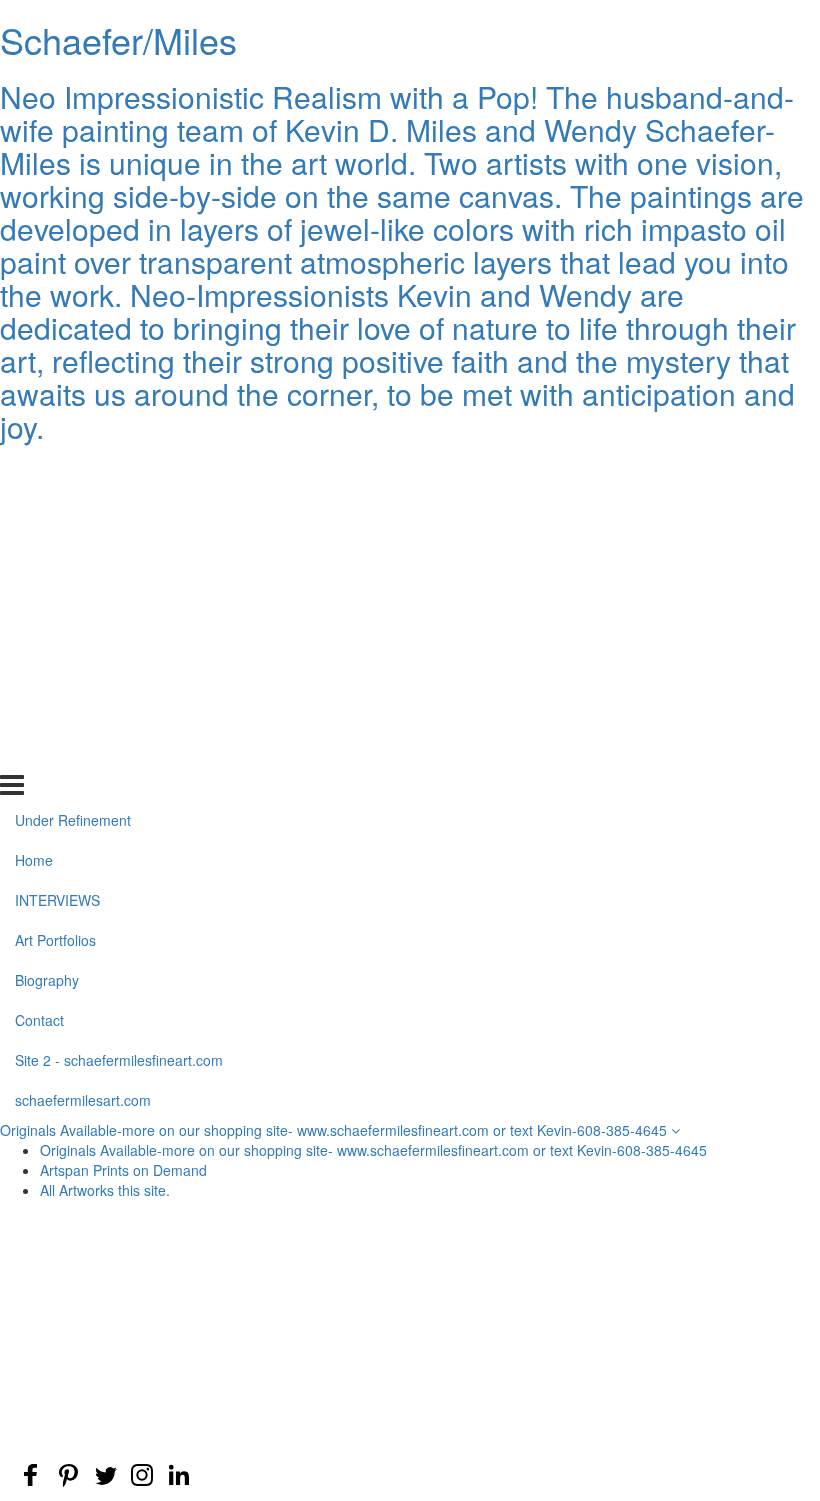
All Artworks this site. (105, 1190)
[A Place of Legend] (140, 1380)
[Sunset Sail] (410, 1332)
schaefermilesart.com (83, 752)
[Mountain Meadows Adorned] (410, 1284)
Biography (47, 633)
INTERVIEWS (57, 553)
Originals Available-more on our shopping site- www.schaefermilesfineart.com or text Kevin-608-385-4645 (335, 1130)
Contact (39, 673)
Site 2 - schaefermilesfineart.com (119, 713)
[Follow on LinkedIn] (179, 1475)
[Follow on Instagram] (142, 1475)
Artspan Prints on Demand (123, 1170)
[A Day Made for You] (680, 1332)
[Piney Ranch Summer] (680, 1284)
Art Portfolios (55, 593)
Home (34, 513)
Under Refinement (73, 473)
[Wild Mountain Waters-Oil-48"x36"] (140, 1332)
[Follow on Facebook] (31, 1475)
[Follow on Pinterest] (68, 1475)
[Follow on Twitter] (105, 1475)
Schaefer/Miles (118, 39)
